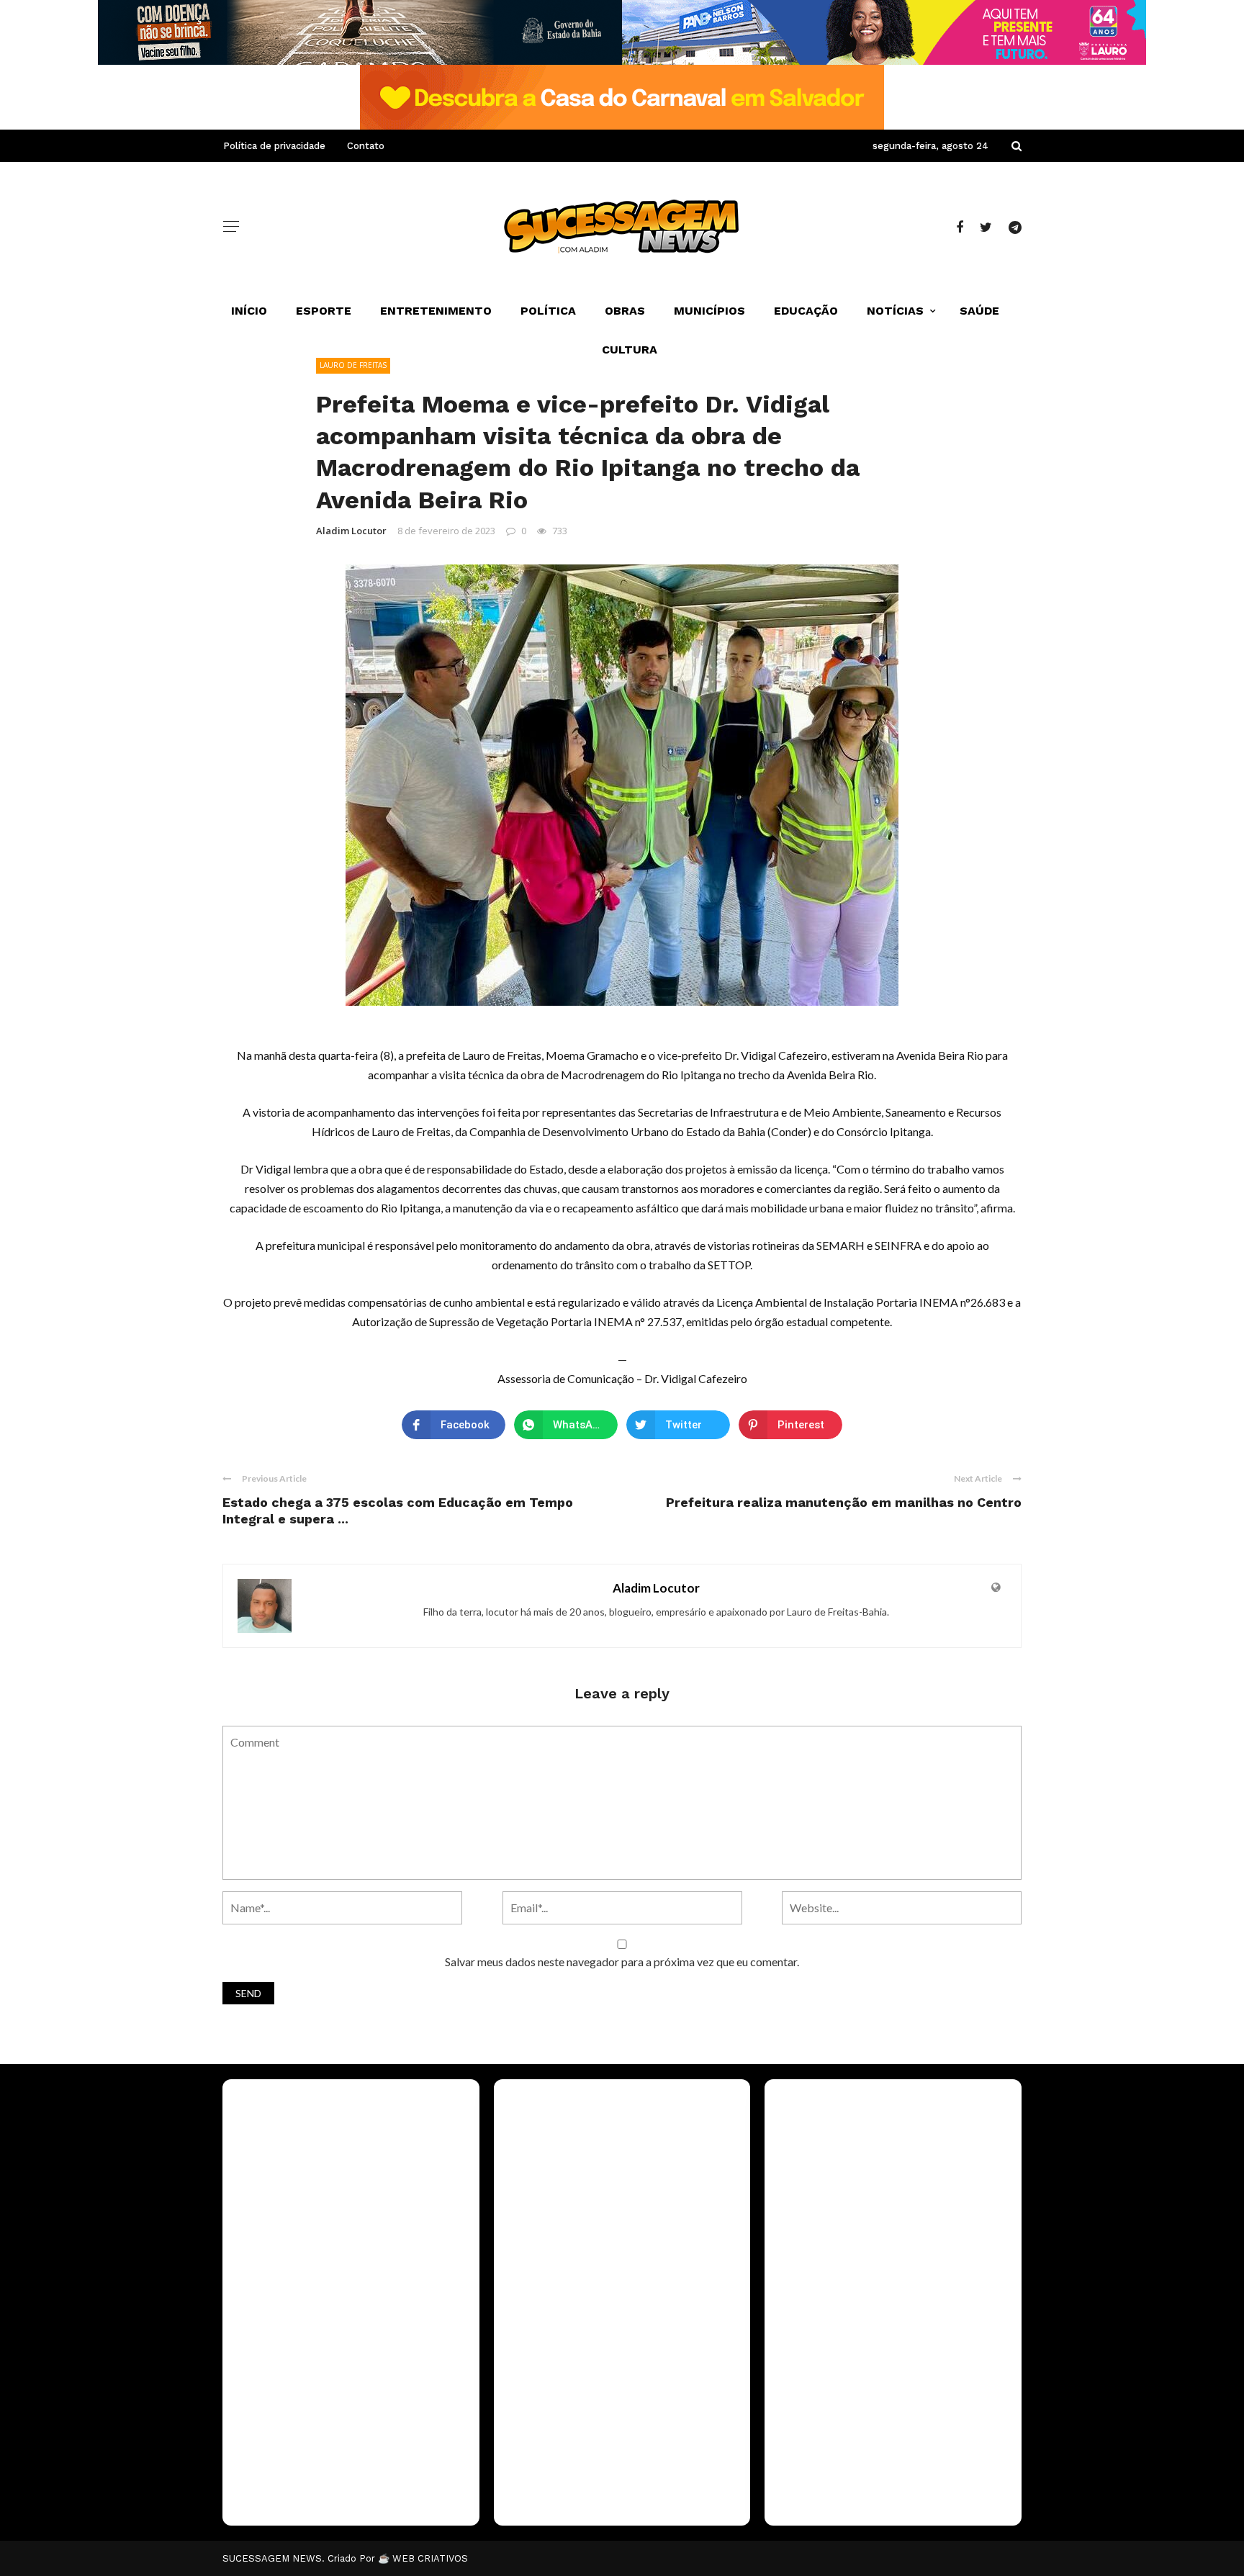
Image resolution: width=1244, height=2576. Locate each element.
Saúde (979, 311)
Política (548, 311)
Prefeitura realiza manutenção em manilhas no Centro (844, 1502)
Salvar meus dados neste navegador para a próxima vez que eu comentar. (622, 1962)
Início (249, 311)
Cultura (630, 350)
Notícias (895, 311)
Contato (366, 146)
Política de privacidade (274, 146)
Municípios (709, 311)
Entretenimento (436, 311)
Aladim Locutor (351, 531)
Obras (625, 311)
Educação (806, 311)
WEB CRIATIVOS (430, 2558)
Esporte (324, 311)
